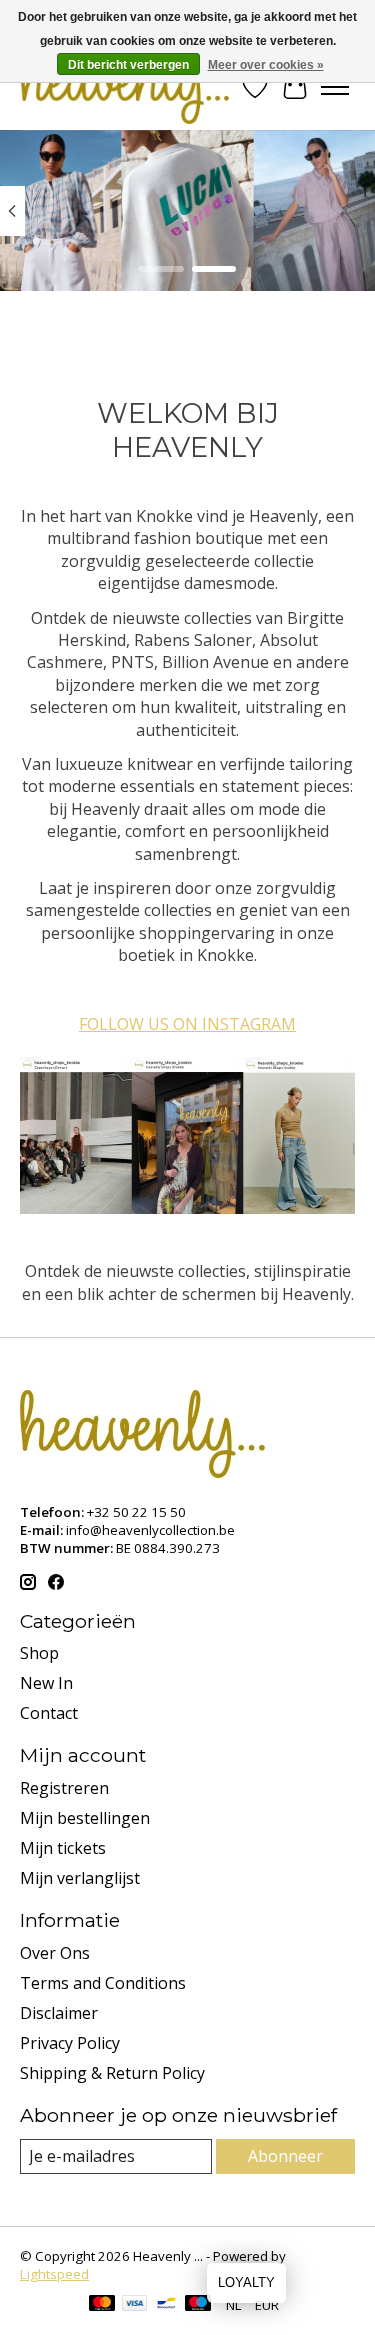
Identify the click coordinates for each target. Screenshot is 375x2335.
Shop (39, 1653)
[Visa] (135, 2305)
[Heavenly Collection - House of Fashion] (124, 86)
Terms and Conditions (103, 1983)
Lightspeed (54, 2274)
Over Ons (55, 1953)
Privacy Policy (70, 2043)
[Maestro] (198, 2305)
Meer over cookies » (266, 65)
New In (46, 1683)
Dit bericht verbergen (128, 65)
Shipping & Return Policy (112, 2073)
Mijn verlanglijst (80, 1878)
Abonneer (285, 2156)
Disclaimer (59, 2013)
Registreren (64, 1788)
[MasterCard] (102, 2305)
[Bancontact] (166, 2305)
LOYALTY (246, 2282)
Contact (49, 1713)
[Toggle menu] (335, 87)
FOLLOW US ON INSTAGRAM (187, 1024)
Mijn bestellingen (85, 1818)
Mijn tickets (63, 1848)
